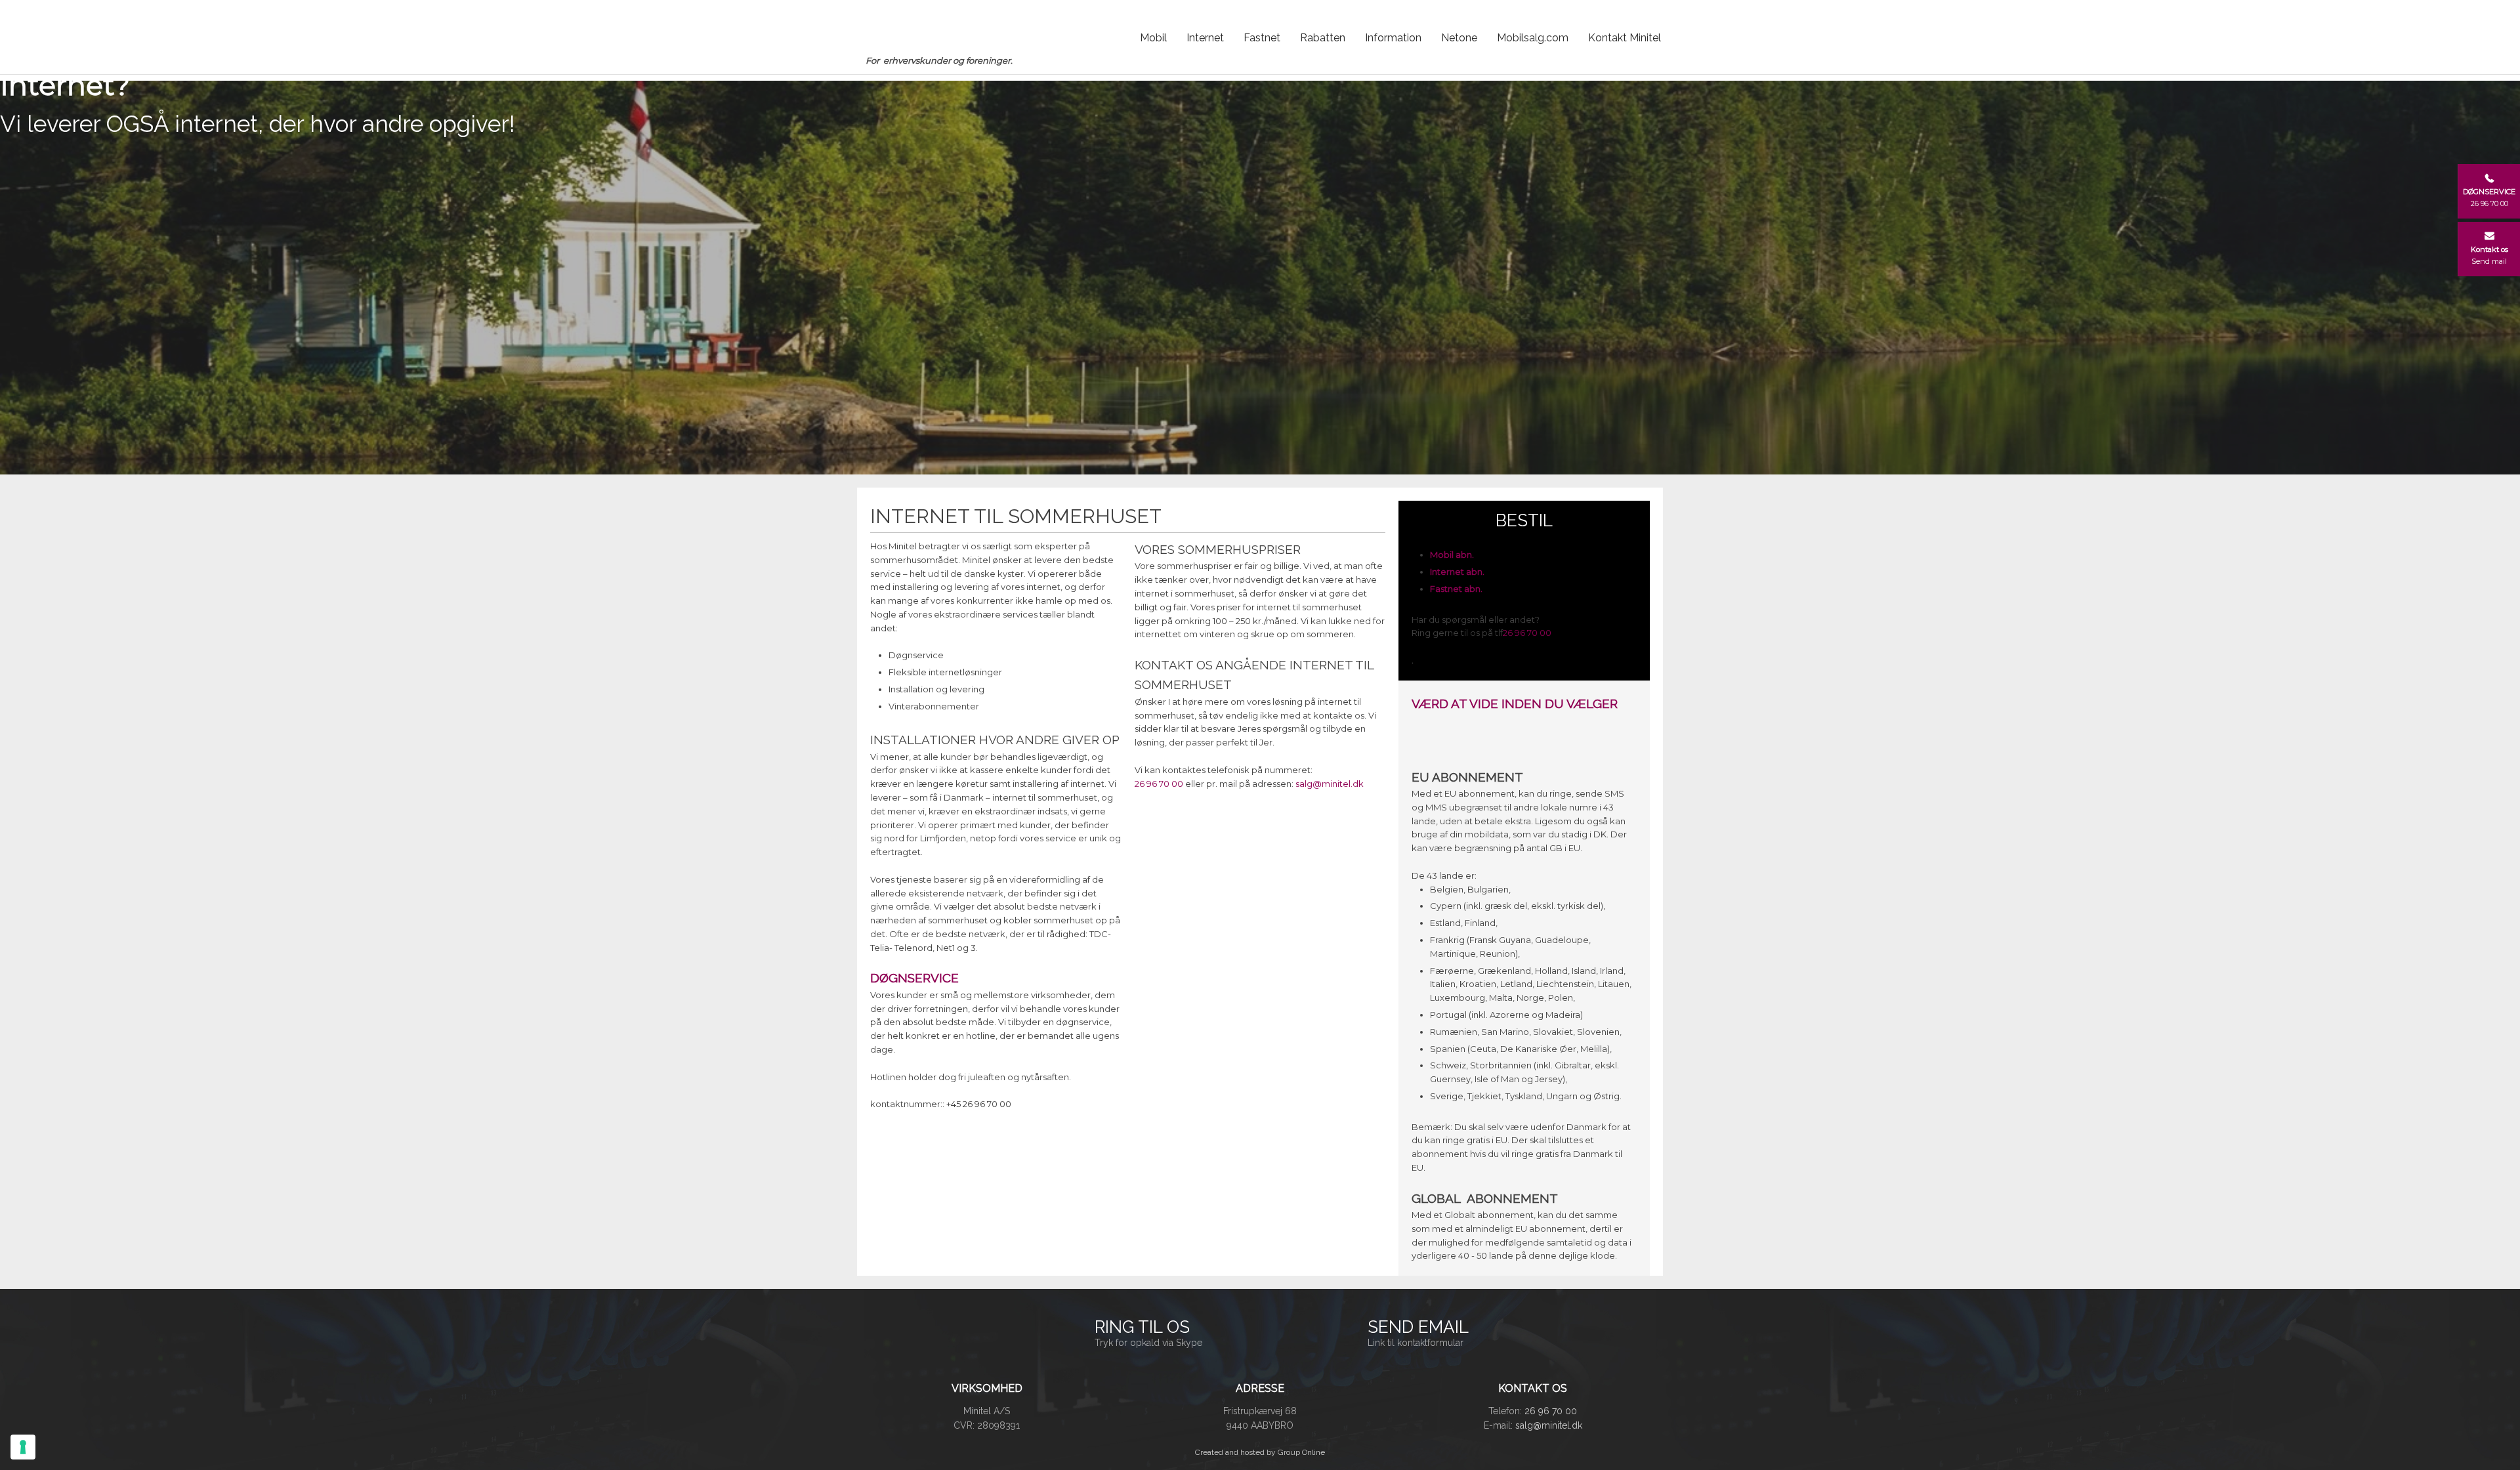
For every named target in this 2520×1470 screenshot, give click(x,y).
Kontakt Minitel (1625, 38)
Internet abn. (1457, 572)
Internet (1205, 38)
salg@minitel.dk (1330, 784)
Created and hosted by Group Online (1260, 1452)
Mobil (1153, 38)
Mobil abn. (1452, 555)
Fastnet (1262, 38)
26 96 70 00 (1159, 784)
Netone (1459, 38)
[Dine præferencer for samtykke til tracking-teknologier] (23, 1447)
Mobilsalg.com (1533, 38)
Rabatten (1323, 38)
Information (1393, 38)
